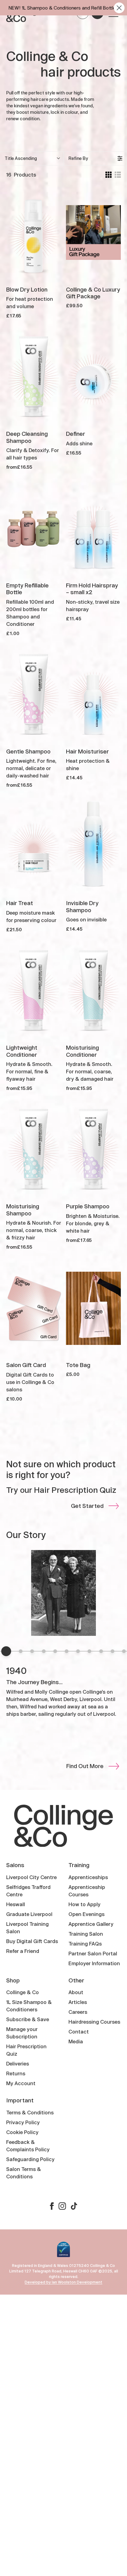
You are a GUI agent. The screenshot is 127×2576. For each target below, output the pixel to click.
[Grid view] (109, 175)
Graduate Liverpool (29, 1914)
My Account (21, 2083)
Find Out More (85, 1766)
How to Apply (84, 1904)
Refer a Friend (23, 1951)
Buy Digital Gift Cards (32, 1941)
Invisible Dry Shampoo (82, 906)
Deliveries (18, 2063)
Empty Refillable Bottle (27, 589)
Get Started (87, 1506)
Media (76, 2041)
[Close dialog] (119, 8)
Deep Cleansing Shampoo (27, 437)
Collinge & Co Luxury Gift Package (93, 293)
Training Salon (86, 1934)
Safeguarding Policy (30, 2159)
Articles (78, 2002)
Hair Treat (20, 903)
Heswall (16, 1904)
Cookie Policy (22, 2132)
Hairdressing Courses (94, 2022)
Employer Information (94, 1963)
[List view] (118, 175)
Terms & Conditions (30, 2112)
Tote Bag (78, 1365)
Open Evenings (86, 1914)
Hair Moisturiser (87, 751)
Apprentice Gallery (91, 1924)
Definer (76, 434)
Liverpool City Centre (31, 1877)
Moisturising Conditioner (82, 1051)
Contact (79, 2031)
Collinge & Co (23, 1992)
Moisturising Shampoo (23, 1210)
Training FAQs (85, 1944)
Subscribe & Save (28, 2019)
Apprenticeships (88, 1877)
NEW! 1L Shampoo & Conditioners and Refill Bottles (63, 8)
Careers (78, 2012)
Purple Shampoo (88, 1206)
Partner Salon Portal (93, 1953)
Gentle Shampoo (28, 751)
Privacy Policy (23, 2122)
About (76, 1992)
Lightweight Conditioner (22, 1051)
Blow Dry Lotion (27, 289)
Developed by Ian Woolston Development (63, 2282)
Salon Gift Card (26, 1365)
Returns (16, 2073)
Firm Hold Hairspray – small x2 (92, 589)
